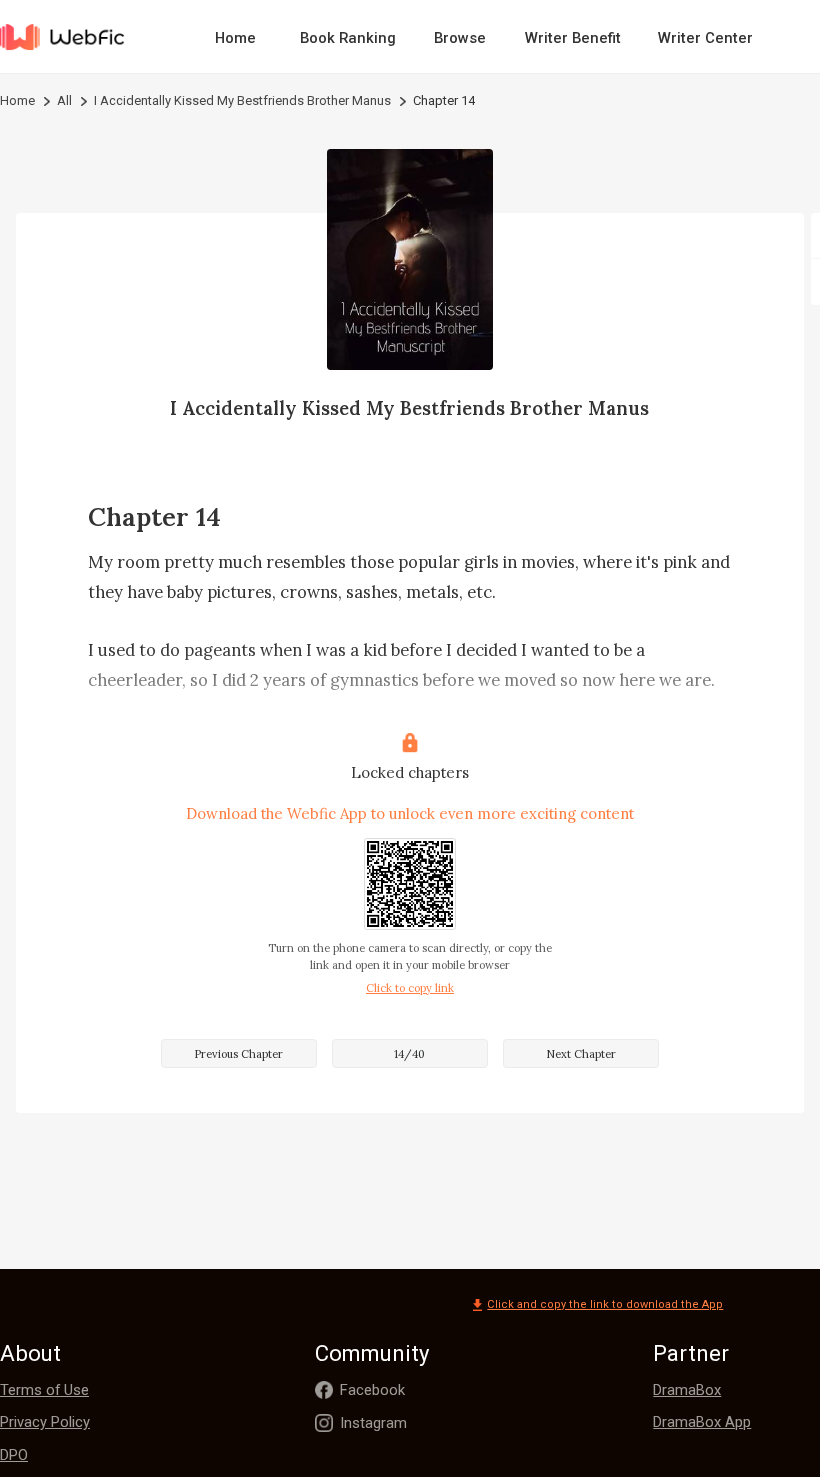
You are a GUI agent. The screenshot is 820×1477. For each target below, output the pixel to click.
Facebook (372, 1390)
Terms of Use (44, 1390)
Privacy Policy (45, 1422)
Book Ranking (348, 38)
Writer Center (705, 38)
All (64, 100)
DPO (14, 1455)
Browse (460, 38)
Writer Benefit (573, 38)
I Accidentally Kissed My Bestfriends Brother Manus (242, 100)
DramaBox (687, 1390)
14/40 (409, 1054)
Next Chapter (581, 1054)
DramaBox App (702, 1422)
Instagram (373, 1423)
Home (235, 38)
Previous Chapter (238, 1054)
